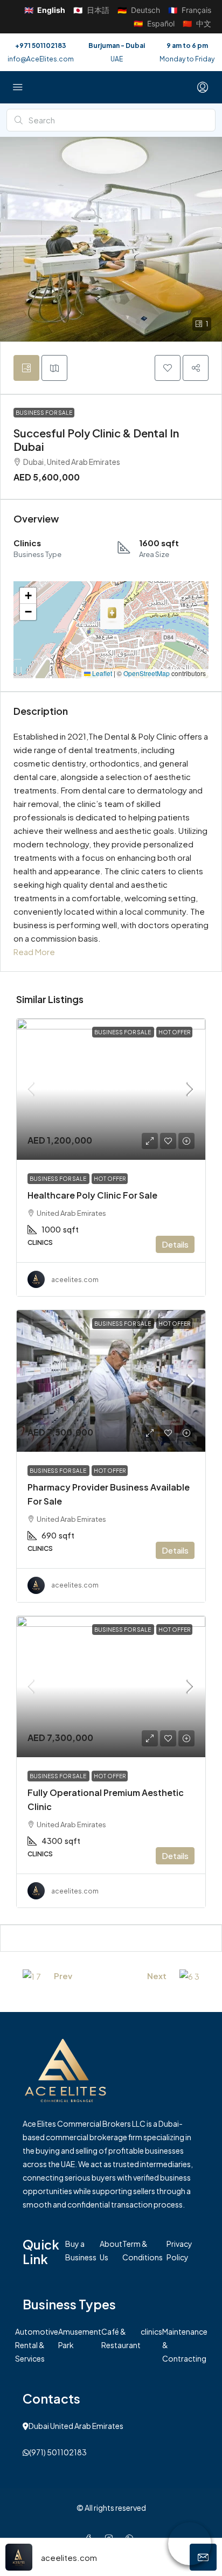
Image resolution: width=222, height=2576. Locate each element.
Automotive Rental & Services (37, 2345)
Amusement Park (80, 2338)
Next (157, 1976)
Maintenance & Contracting (185, 2345)
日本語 (91, 10)
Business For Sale (44, 413)
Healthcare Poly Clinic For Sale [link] (92, 1195)
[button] (168, 368)
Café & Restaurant (121, 2338)
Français (190, 10)
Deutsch (139, 10)
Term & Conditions (143, 2250)
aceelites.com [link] (75, 1280)
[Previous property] (32, 1975)
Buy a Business (81, 2250)
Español (154, 23)
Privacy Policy (179, 2250)
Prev (63, 1976)
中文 (197, 23)
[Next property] (189, 1975)
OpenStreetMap (147, 673)
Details (175, 1244)
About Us (111, 2250)
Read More (34, 952)
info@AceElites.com (41, 59)
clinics (151, 2331)
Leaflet (101, 673)
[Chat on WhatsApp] (190, 2544)
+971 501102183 (41, 46)
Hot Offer (174, 1032)
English (45, 10)
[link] (111, 1089)
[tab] (26, 368)
